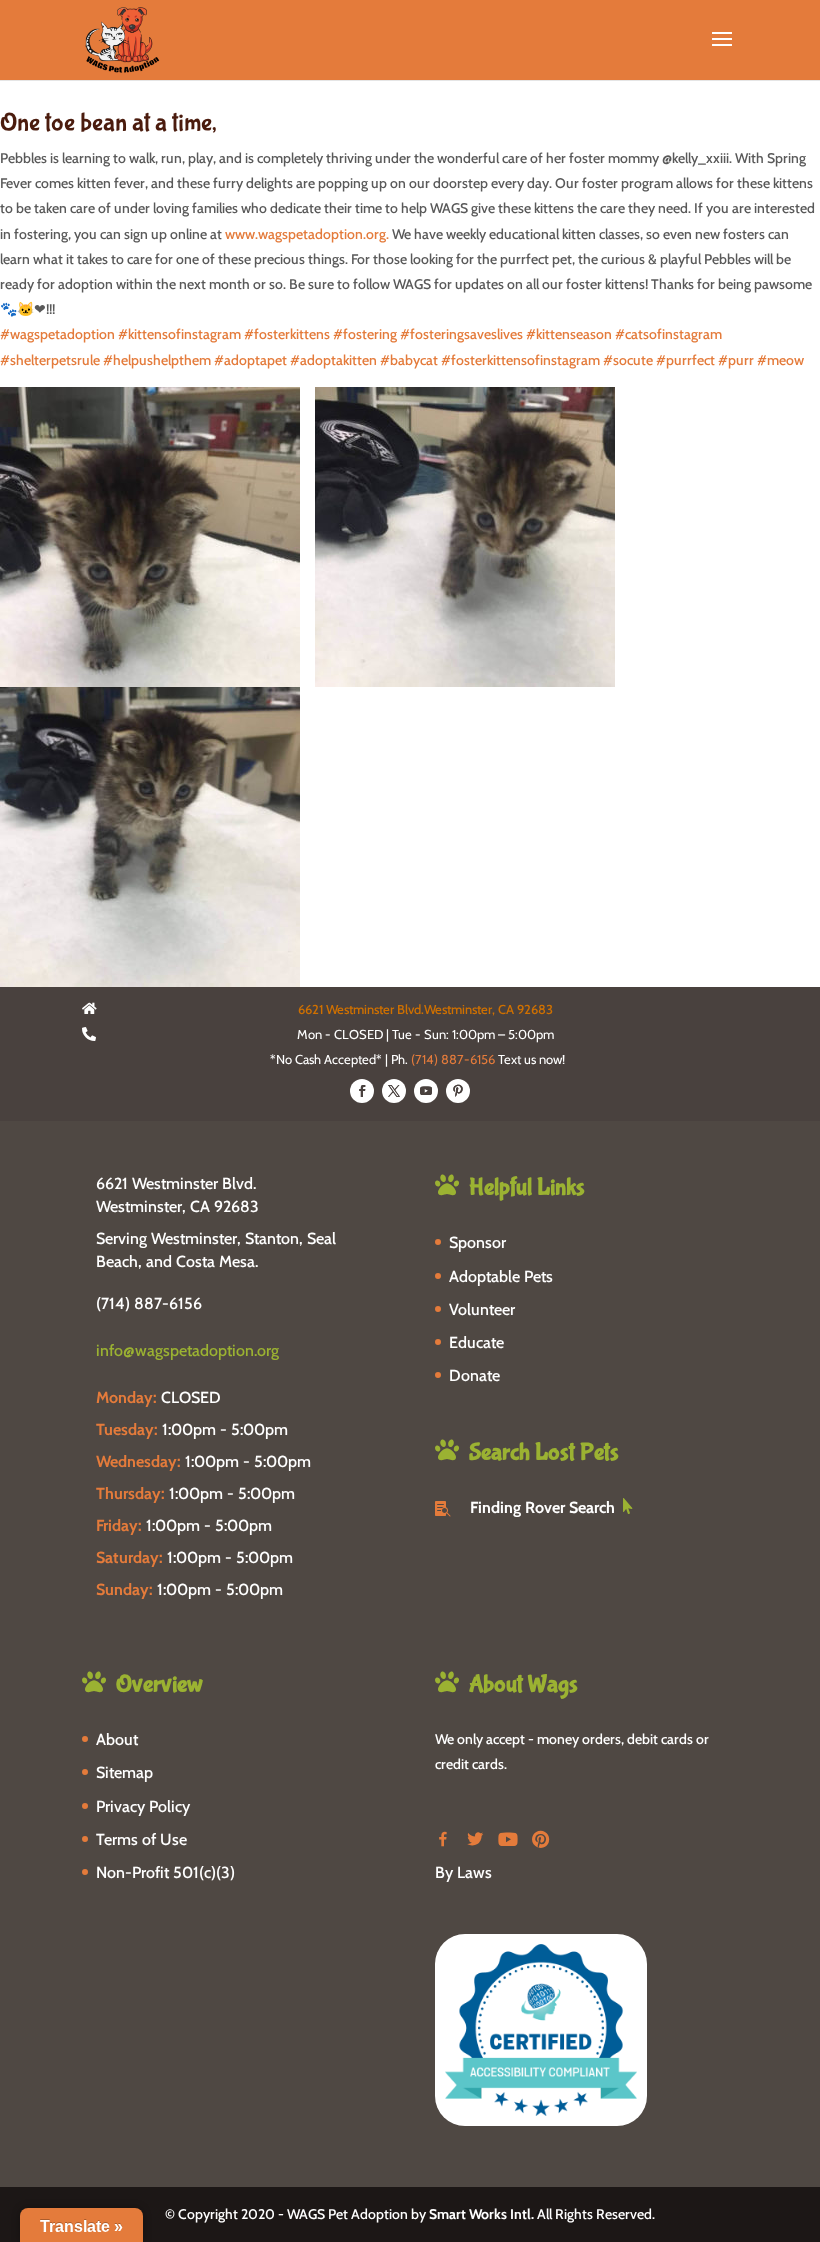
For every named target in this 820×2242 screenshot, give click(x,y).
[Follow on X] (394, 1091)
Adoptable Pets (501, 1276)
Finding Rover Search (542, 1507)
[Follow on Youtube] (426, 1091)
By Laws (463, 1872)
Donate (474, 1375)
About (117, 1739)
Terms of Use (141, 1839)
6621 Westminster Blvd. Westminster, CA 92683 (177, 1194)
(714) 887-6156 (453, 1059)
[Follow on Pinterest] (458, 1091)
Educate (476, 1342)
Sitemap (124, 1772)
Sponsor (477, 1242)
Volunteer (482, 1309)
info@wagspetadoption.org (187, 1350)
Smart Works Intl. (481, 2214)
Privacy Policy (143, 1806)
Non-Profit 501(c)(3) (165, 1872)
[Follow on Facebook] (362, 1091)
